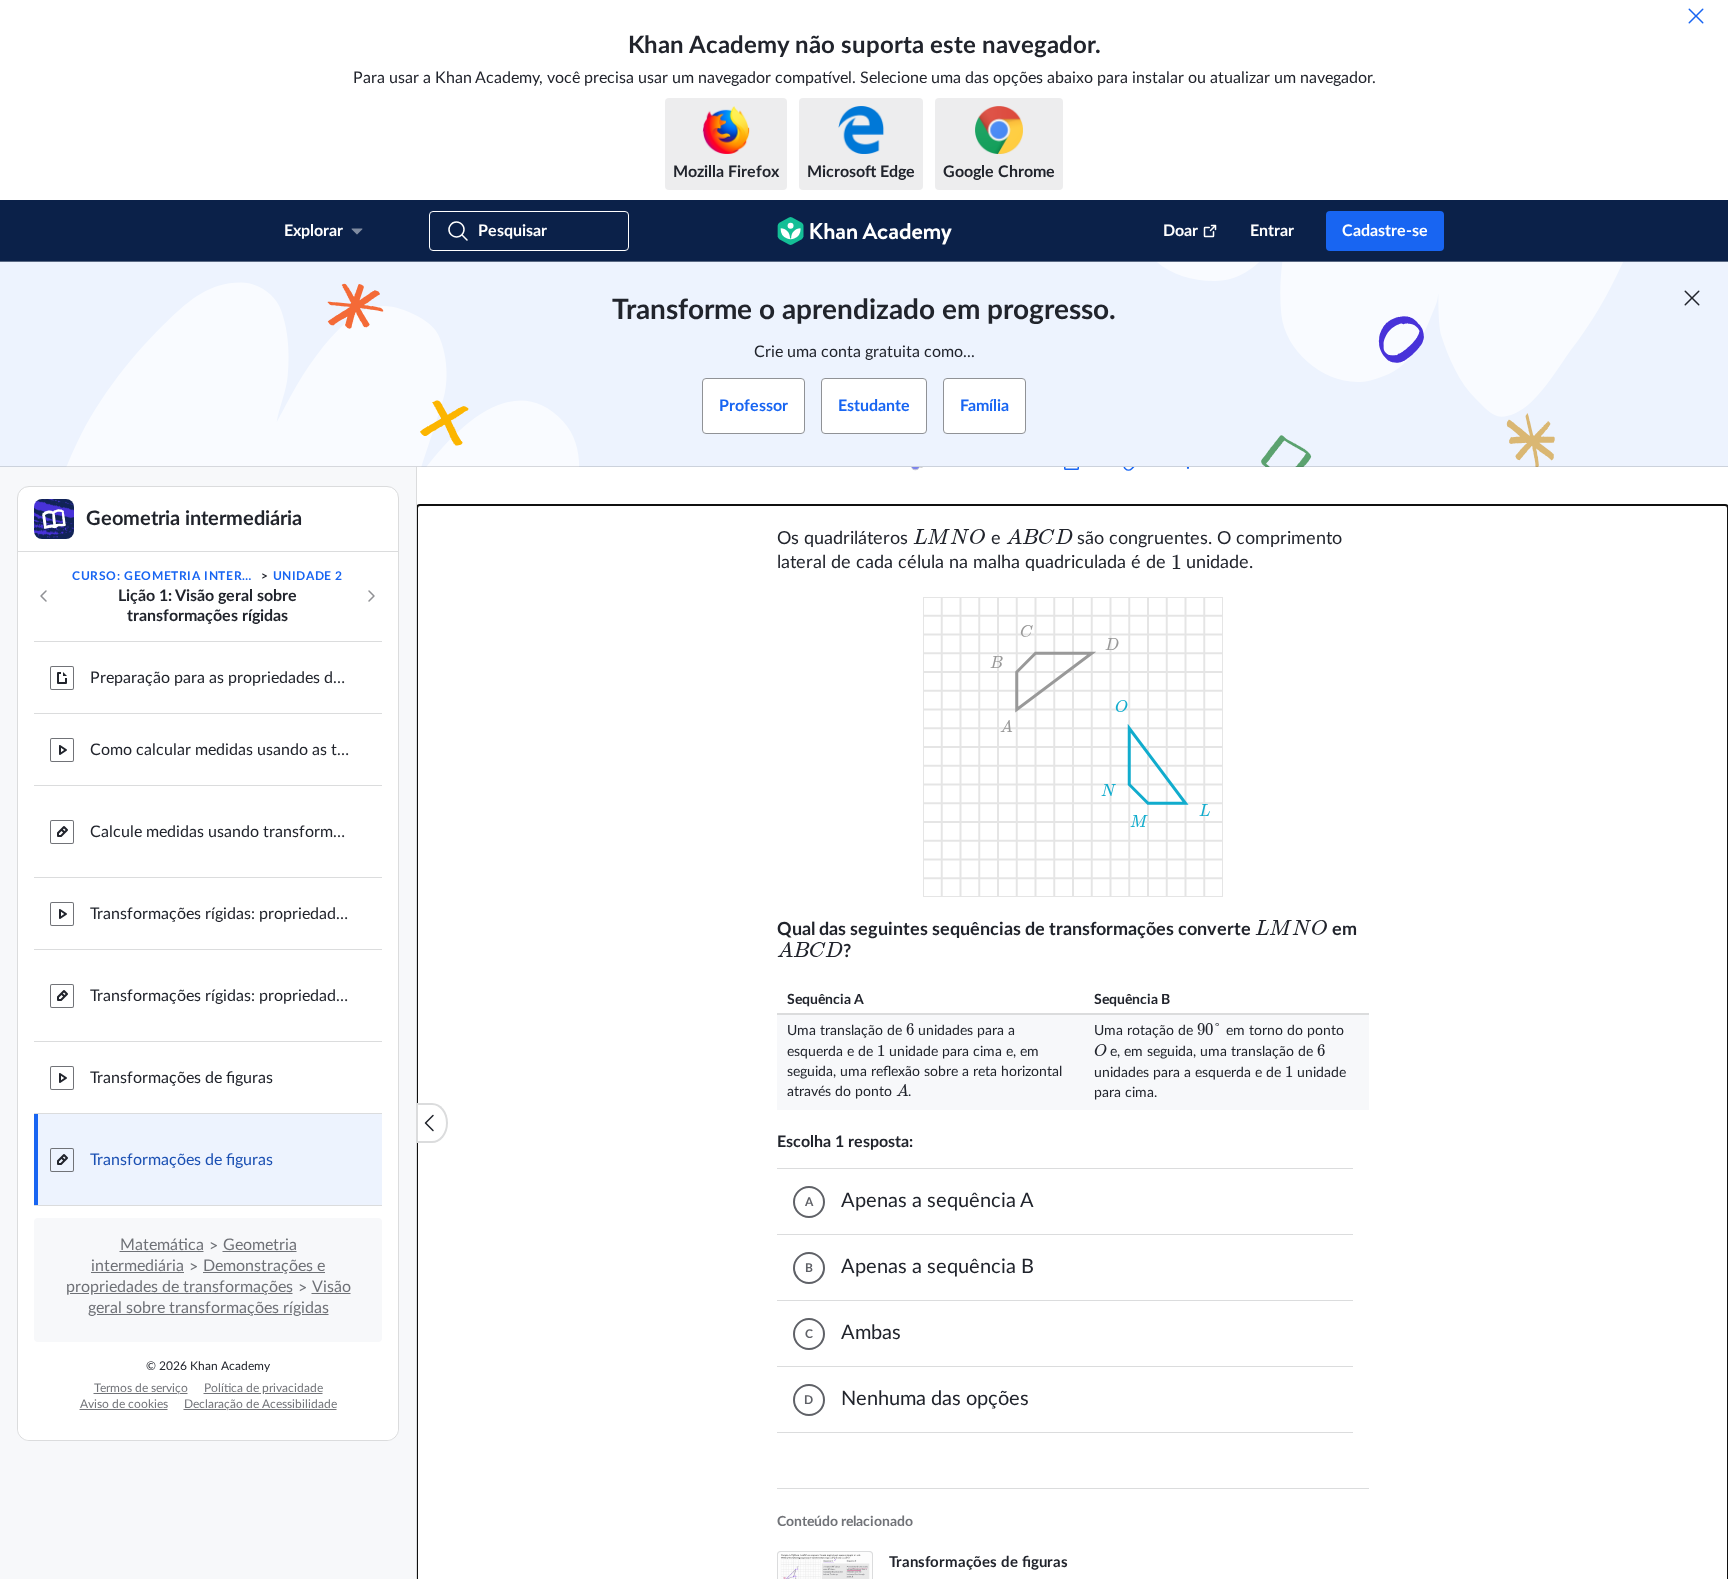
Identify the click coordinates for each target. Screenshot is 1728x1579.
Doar (1180, 231)
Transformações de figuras (181, 1078)
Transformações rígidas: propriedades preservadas (220, 914)
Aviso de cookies (124, 1404)
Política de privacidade (263, 1388)
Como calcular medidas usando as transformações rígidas (220, 750)
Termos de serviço (141, 1388)
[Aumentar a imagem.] (1073, 747)
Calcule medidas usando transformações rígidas (220, 832)
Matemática (162, 1245)
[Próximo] (371, 596)
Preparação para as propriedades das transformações (220, 678)
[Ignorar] (1696, 16)
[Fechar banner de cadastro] (1692, 298)
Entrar (1272, 231)
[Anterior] (44, 596)
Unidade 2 (308, 576)
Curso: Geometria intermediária (165, 576)
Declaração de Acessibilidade (260, 1404)
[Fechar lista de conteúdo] (432, 1123)
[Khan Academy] (864, 231)
